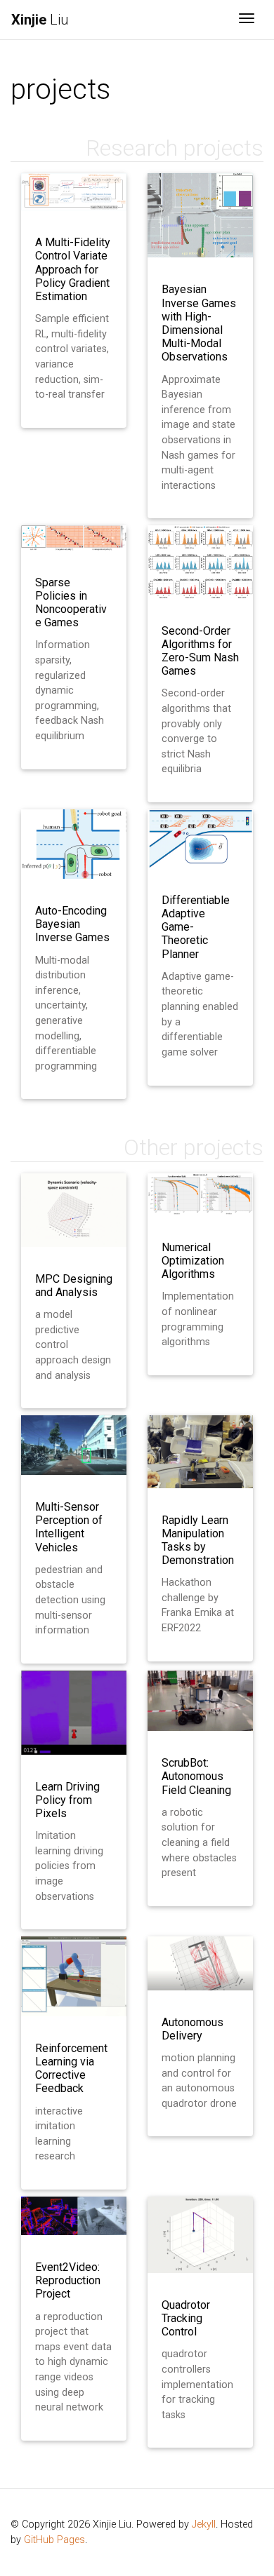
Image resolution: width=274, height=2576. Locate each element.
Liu (40, 20)
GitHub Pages (54, 2540)
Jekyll (204, 2524)
